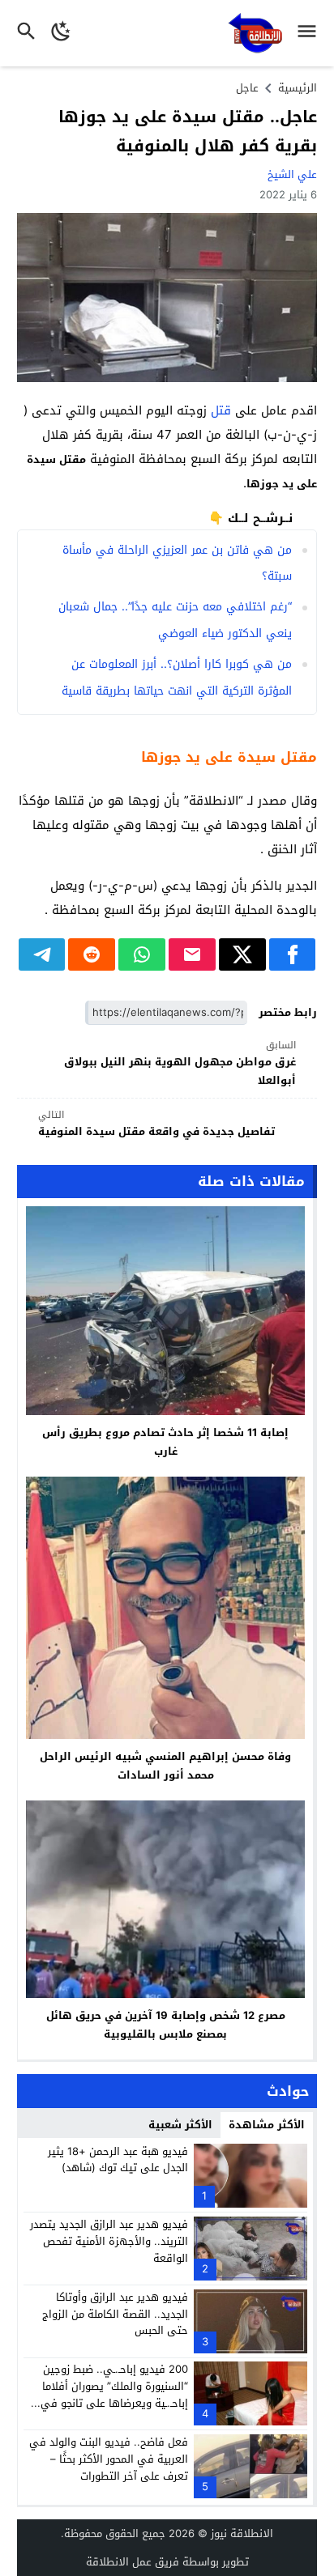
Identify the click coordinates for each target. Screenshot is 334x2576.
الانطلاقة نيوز (242, 2533)
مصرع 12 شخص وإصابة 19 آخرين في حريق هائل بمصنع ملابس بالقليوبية (166, 2025)
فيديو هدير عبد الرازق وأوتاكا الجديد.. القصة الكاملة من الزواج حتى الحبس (115, 2314)
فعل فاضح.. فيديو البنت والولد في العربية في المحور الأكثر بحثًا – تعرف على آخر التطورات (109, 2459)
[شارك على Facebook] (293, 954)
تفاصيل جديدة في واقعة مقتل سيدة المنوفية (156, 1124)
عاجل (247, 88)
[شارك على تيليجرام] (42, 954)
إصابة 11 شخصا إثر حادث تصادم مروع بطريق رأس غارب (165, 1442)
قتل (221, 410)
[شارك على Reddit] (92, 954)
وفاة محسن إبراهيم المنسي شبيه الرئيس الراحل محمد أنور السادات (165, 1766)
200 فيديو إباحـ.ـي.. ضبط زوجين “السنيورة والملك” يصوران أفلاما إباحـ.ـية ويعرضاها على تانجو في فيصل (114, 2394)
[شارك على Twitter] (242, 954)
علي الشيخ (292, 174)
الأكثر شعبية (180, 2125)
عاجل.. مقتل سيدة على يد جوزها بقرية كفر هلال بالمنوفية (188, 131)
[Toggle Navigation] (311, 33)
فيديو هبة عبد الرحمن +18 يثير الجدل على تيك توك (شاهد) (118, 2160)
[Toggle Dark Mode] (62, 33)
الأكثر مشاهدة (267, 2125)
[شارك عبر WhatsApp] (142, 954)
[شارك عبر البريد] (192, 954)
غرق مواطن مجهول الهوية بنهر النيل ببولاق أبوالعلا (180, 1063)
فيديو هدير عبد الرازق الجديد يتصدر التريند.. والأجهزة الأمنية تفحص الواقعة (109, 2241)
